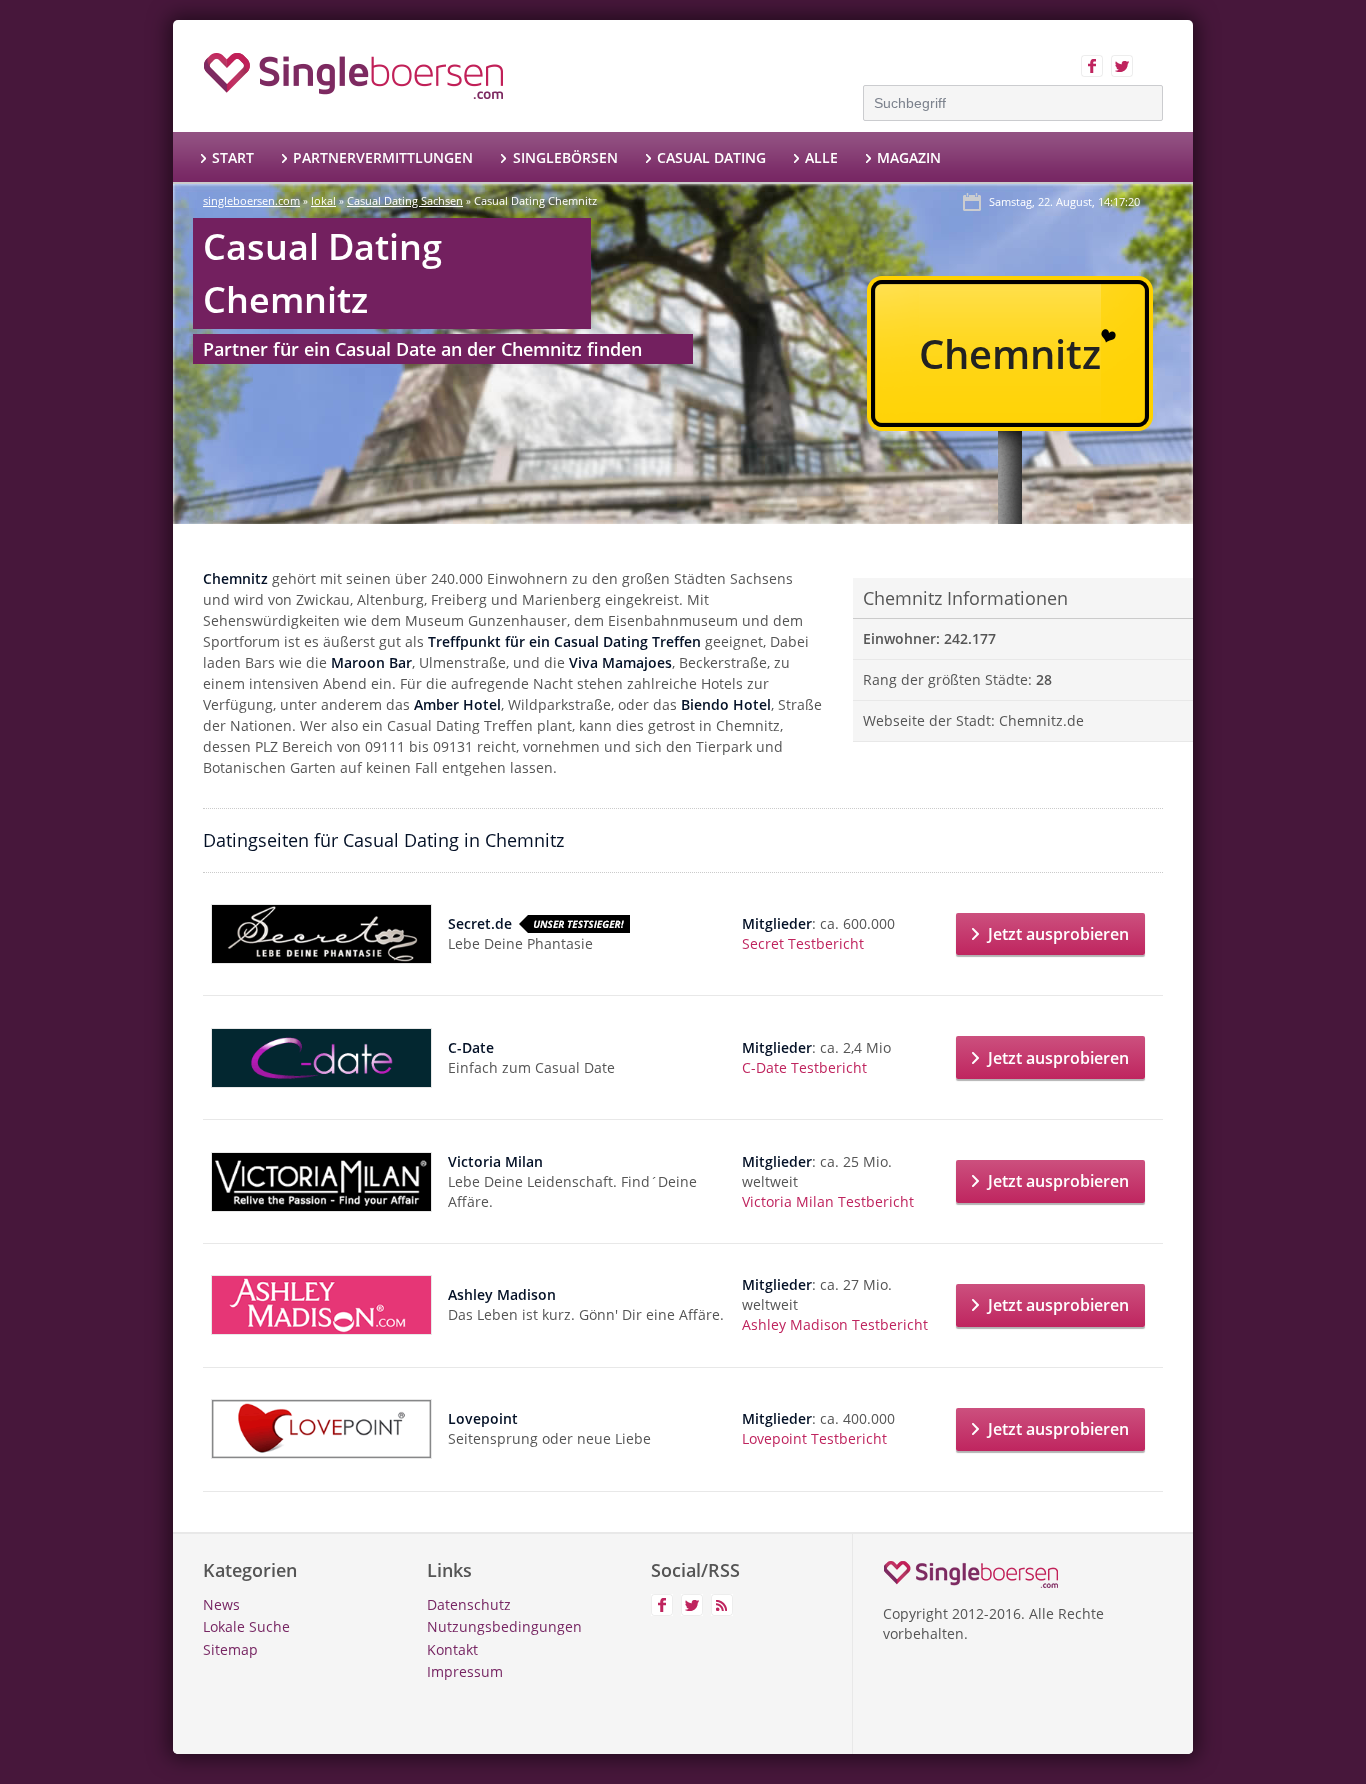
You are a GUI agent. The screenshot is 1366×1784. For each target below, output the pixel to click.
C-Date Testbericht (804, 1067)
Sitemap (230, 1649)
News (221, 1604)
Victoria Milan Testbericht (828, 1201)
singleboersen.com (251, 200)
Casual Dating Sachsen (405, 200)
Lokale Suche (246, 1626)
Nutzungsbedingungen (504, 1626)
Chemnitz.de (1041, 720)
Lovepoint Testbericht (814, 1438)
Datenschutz (469, 1604)
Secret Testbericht (803, 943)
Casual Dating (711, 157)
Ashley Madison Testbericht (835, 1324)
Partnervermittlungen (383, 157)
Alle (821, 157)
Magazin (909, 157)
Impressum (465, 1671)
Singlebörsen (565, 157)
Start (233, 157)
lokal (323, 200)
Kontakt (452, 1649)
